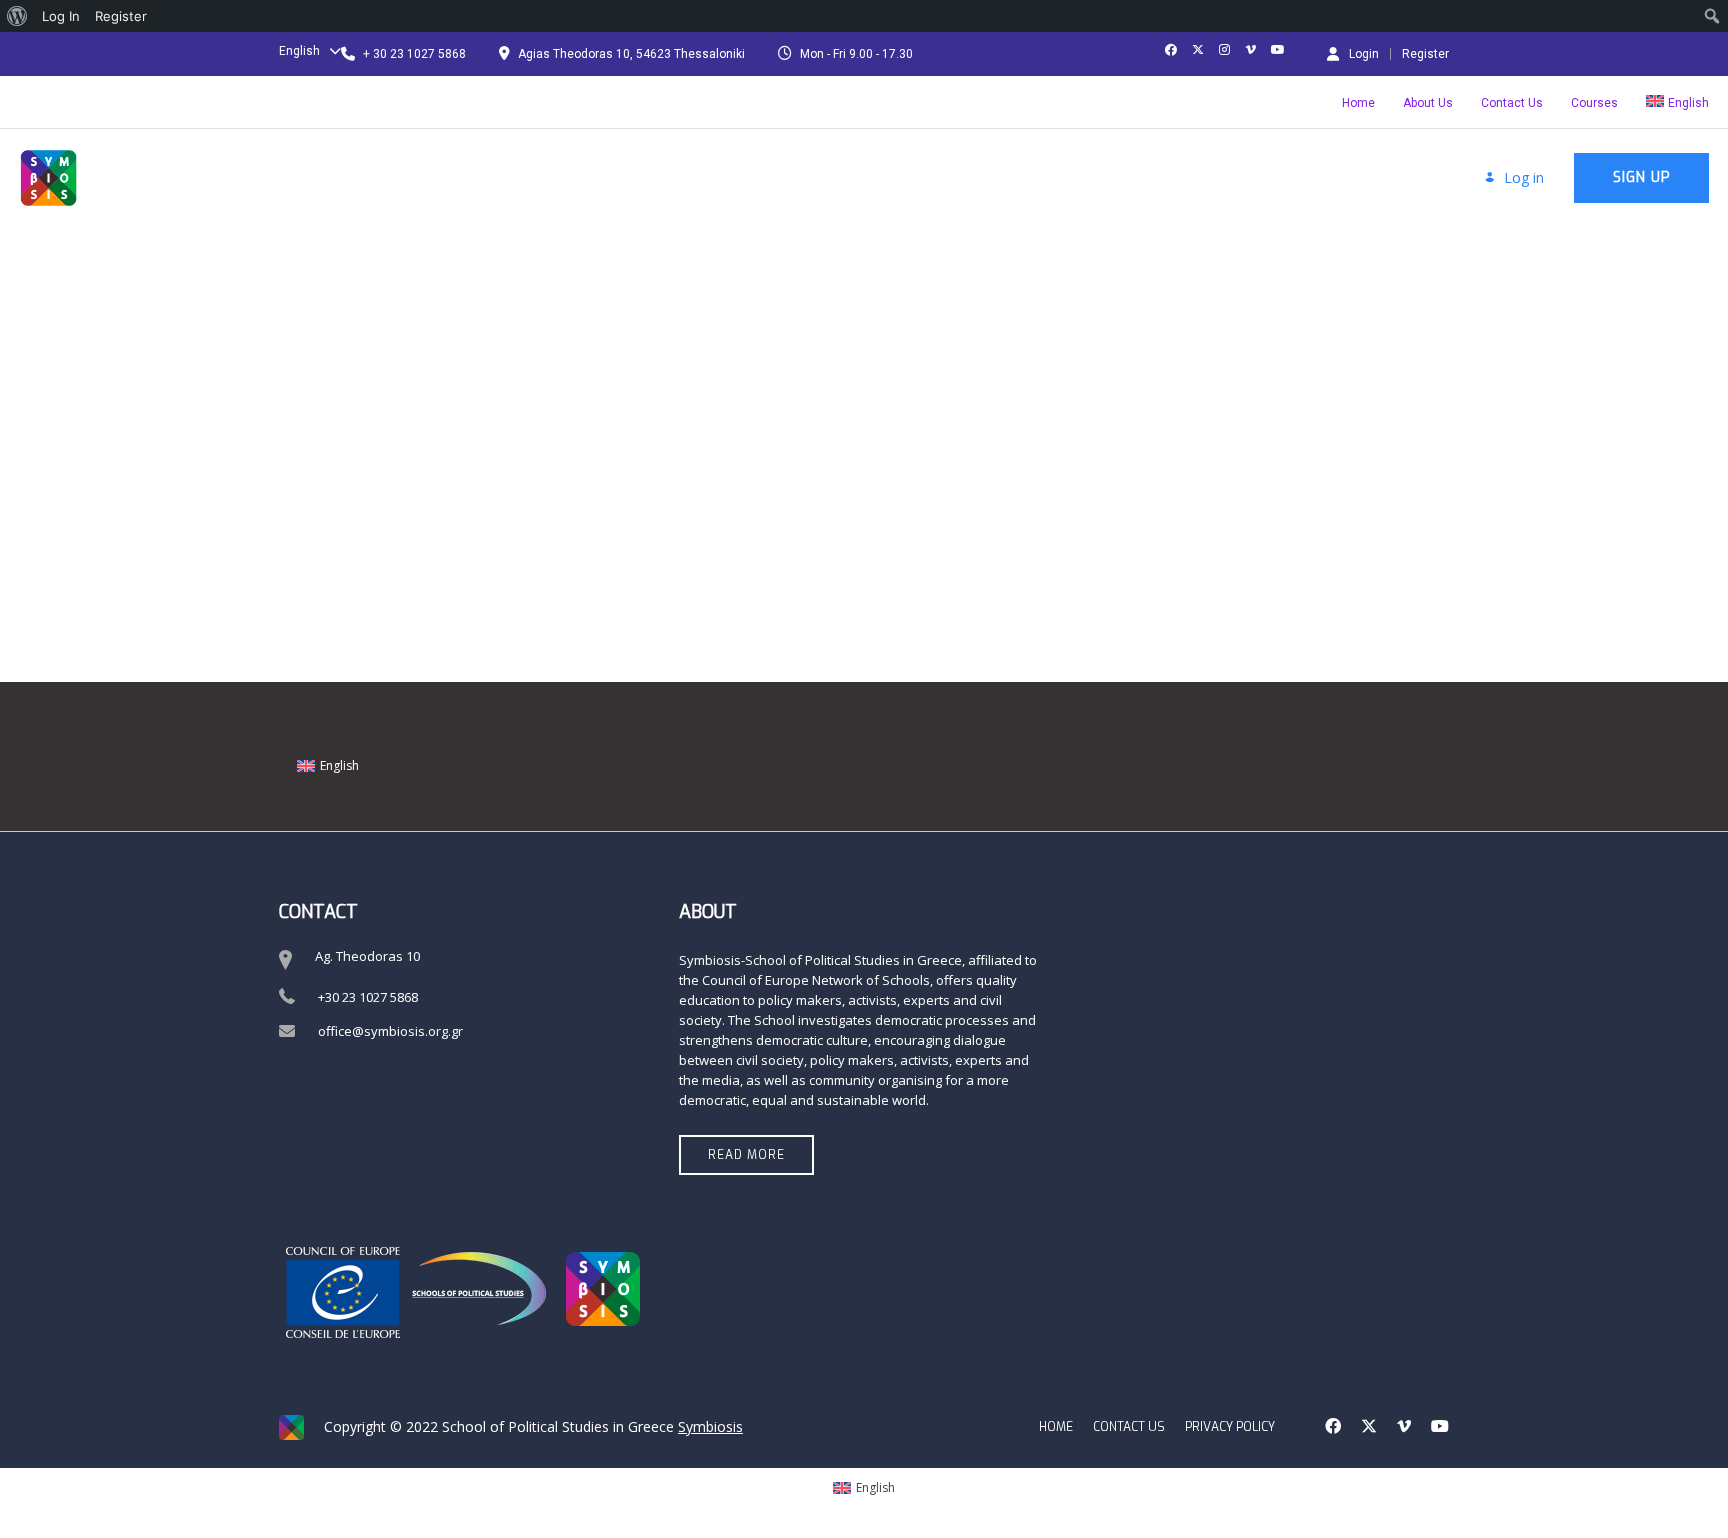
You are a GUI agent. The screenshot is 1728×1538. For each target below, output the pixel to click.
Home (1358, 103)
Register (1425, 54)
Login (1364, 53)
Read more (746, 1155)
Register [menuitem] (121, 16)
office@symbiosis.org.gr (390, 1031)
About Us (1428, 103)
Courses (1594, 103)
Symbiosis (710, 1426)
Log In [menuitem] (61, 16)
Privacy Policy (1230, 1427)
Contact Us (1512, 103)
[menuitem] (17, 16)
